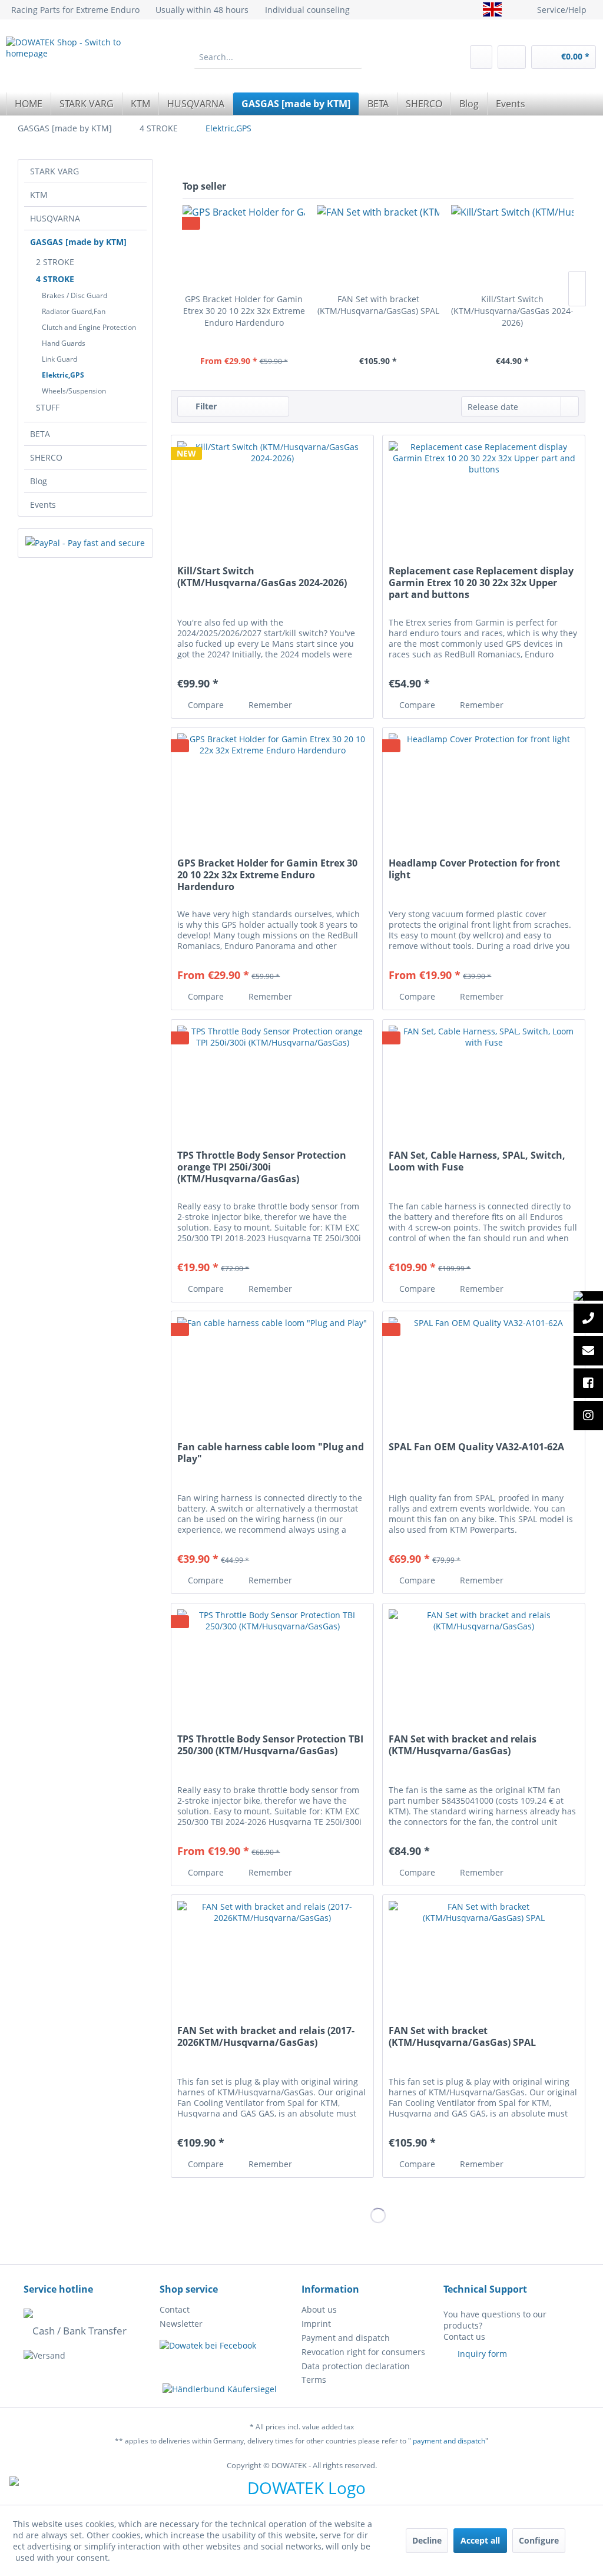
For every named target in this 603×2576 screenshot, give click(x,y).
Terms (314, 2380)
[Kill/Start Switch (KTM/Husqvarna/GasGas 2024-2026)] (512, 246)
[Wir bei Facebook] (588, 1385)
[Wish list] (481, 57)
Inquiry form (482, 2354)
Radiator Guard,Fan (74, 311)
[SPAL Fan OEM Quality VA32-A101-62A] (484, 1370)
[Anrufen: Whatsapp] (588, 1296)
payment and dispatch (449, 2441)
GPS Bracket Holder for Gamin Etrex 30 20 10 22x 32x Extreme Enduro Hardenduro (244, 311)
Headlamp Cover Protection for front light (474, 869)
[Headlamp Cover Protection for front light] (484, 786)
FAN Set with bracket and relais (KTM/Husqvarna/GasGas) (463, 1745)
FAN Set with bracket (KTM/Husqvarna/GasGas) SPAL (378, 305)
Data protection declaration (356, 2366)
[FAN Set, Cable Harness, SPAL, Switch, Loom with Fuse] (484, 1079)
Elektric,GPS (63, 375)
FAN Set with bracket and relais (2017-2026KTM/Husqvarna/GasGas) (266, 2037)
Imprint (316, 2324)
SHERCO (46, 457)
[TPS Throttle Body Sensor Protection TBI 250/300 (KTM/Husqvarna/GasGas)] (272, 1662)
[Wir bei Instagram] (588, 1417)
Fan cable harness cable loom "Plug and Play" (271, 1453)
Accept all (480, 2540)
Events (43, 505)
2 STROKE (55, 262)
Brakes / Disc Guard (74, 295)
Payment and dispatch (346, 2338)
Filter (205, 406)
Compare (205, 705)
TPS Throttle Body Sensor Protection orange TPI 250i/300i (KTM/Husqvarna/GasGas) (262, 1167)
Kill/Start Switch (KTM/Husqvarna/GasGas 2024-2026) (512, 311)
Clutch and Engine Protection (89, 327)
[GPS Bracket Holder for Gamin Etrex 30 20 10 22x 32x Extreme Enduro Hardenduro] (244, 246)
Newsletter (181, 2324)
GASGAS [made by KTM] (78, 242)
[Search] (353, 57)
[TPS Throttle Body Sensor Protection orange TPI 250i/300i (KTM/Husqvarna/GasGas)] (272, 1079)
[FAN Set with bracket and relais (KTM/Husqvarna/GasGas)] (484, 1662)
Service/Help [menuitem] (562, 10)
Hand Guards (64, 343)
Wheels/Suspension (74, 391)
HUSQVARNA (55, 218)
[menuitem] (278, 57)
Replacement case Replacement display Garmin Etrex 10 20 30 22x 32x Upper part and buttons (481, 583)
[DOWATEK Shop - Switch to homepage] (78, 61)
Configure (539, 2540)
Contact (175, 2309)
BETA (40, 434)
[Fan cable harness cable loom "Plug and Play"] (272, 1370)
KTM (39, 195)
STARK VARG (54, 171)
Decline (427, 2540)
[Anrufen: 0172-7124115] (588, 1320)
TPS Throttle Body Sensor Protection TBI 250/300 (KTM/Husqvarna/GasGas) (270, 1745)
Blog (39, 481)
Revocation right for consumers (363, 2352)
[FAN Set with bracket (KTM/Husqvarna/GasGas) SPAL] (378, 246)
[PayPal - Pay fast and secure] (85, 543)
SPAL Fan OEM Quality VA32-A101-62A (476, 1447)
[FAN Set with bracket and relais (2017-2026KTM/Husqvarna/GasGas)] (272, 1954)
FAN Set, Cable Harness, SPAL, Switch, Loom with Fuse (477, 1161)
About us (319, 2309)
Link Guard (59, 359)
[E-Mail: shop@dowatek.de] (588, 1352)
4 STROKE (55, 279)
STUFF (48, 407)
